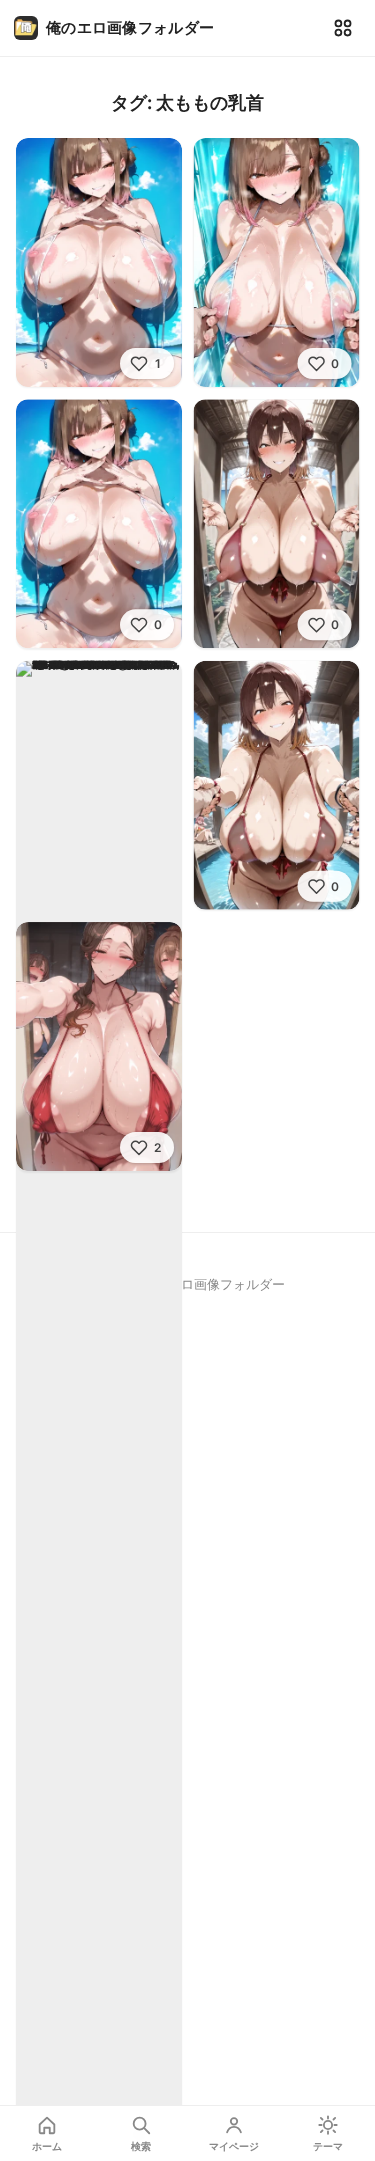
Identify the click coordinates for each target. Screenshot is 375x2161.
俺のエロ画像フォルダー (130, 27)
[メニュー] (343, 28)
